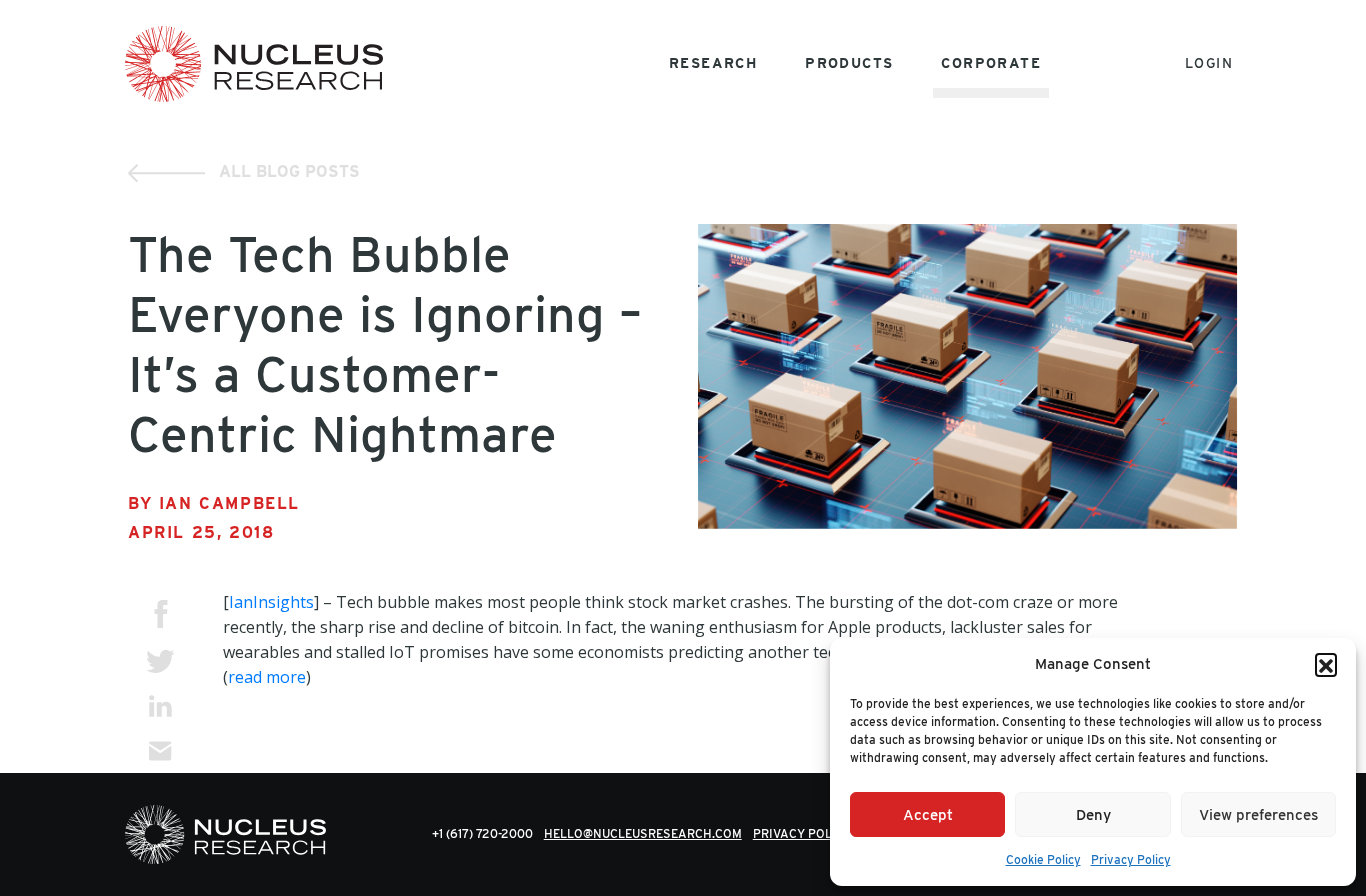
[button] (1326, 664)
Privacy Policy (1131, 859)
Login (1209, 63)
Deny (1093, 815)
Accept (928, 815)
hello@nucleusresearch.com (643, 833)
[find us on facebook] (160, 614)
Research (713, 63)
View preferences (1258, 815)
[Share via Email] (160, 750)
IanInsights (271, 602)
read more (267, 677)
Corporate (991, 63)
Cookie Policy (1043, 859)
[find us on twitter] (160, 660)
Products (849, 63)
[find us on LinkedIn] (160, 705)
